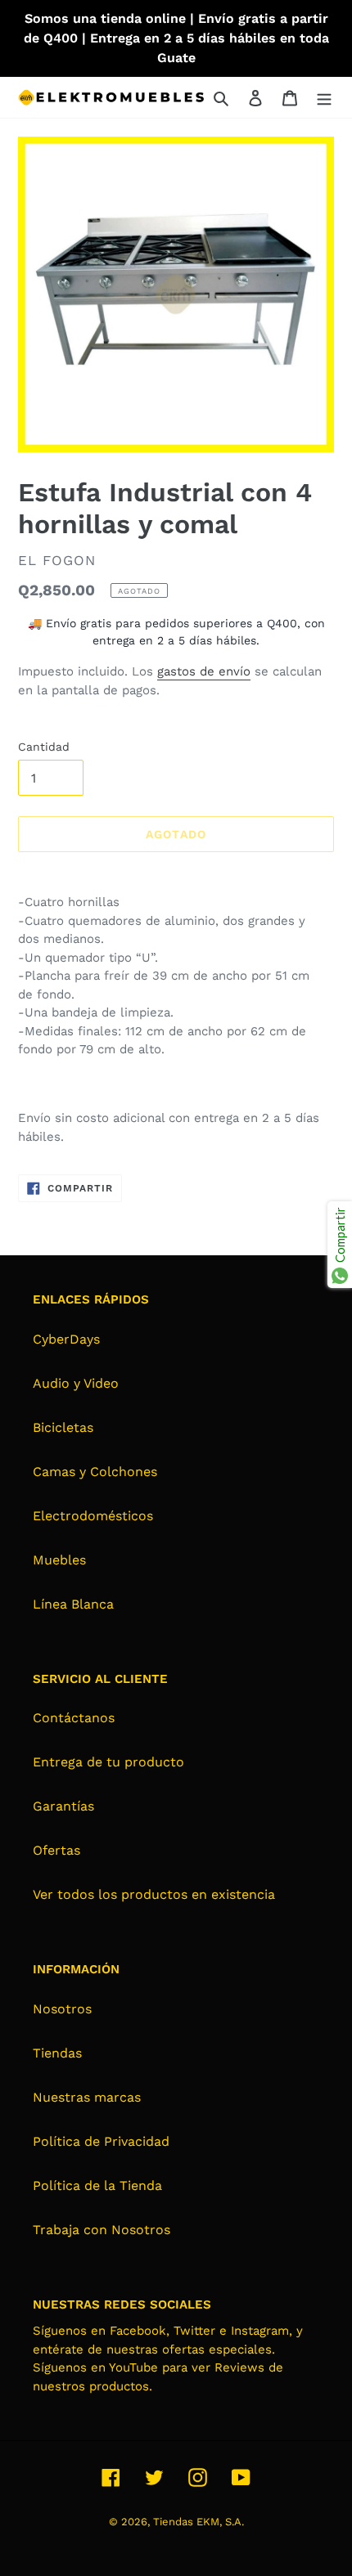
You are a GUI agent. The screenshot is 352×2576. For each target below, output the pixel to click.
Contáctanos (74, 1718)
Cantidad (44, 747)
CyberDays (66, 1339)
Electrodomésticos (93, 1516)
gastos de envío (204, 671)
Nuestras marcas (87, 2097)
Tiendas (57, 2053)
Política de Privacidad (101, 2141)
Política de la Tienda (97, 2186)
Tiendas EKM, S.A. (199, 2522)
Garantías (63, 1806)
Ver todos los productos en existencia (154, 1894)
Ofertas (56, 1850)
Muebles (59, 1560)
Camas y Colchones (95, 1472)
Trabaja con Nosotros (102, 2230)
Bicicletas (63, 1427)
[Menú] (324, 97)
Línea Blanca (73, 1604)
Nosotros (62, 2009)
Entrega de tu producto (108, 1762)
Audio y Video (76, 1383)
